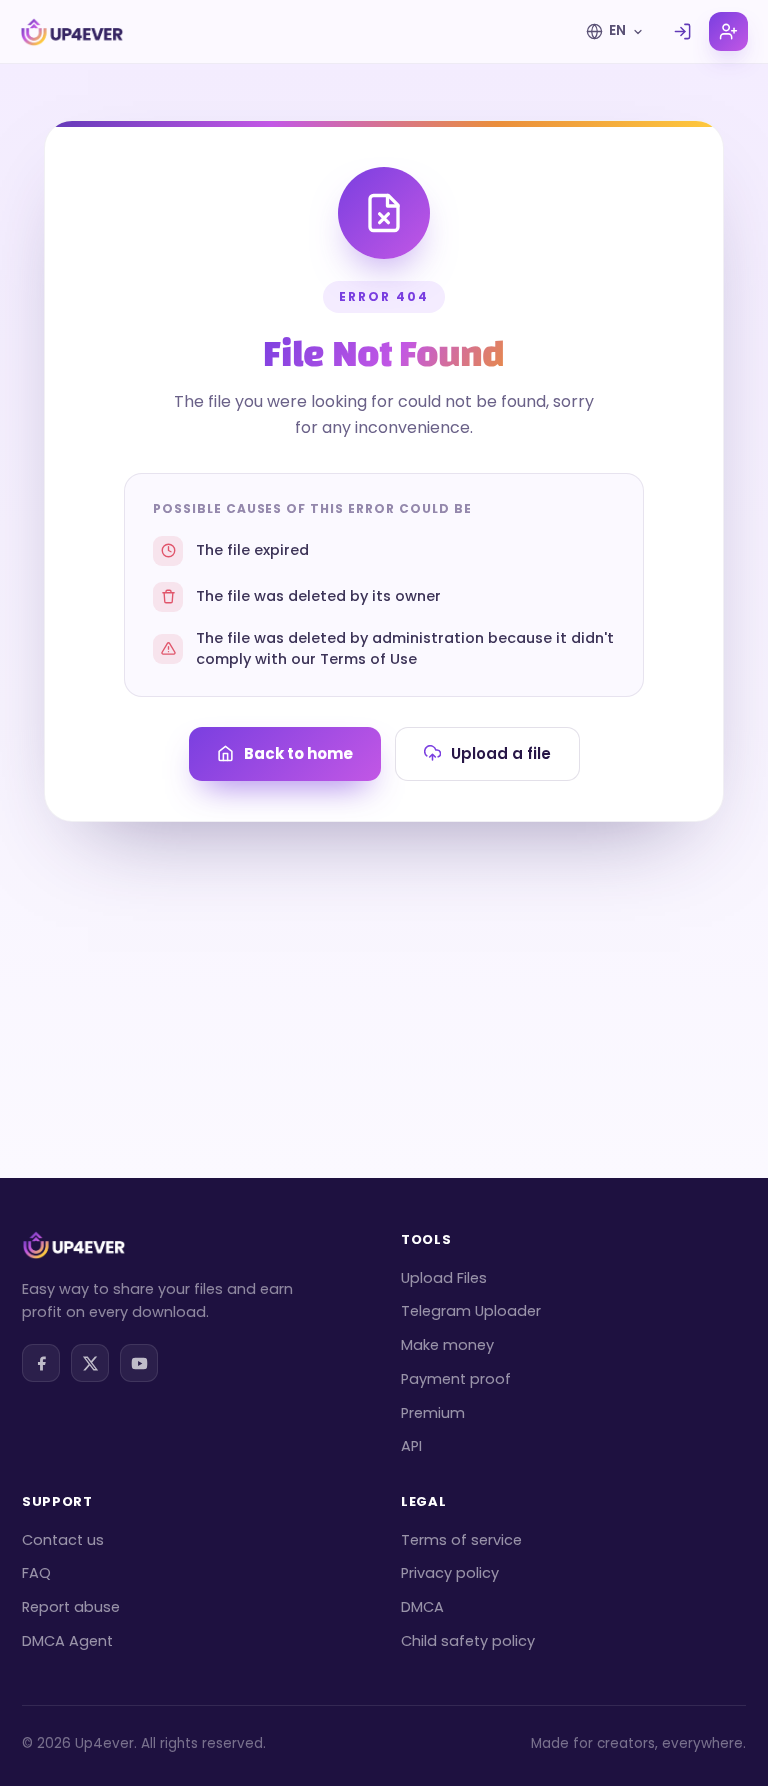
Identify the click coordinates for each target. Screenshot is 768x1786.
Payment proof (456, 1379)
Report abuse (71, 1607)
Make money (447, 1345)
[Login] (682, 31)
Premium (433, 1413)
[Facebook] (41, 1363)
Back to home (298, 753)
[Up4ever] (72, 32)
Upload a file (501, 753)
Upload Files (444, 1278)
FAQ (36, 1573)
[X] (90, 1363)
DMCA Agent (67, 1641)
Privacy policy (450, 1573)
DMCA (422, 1607)
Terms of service (461, 1540)
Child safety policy (468, 1641)
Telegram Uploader (471, 1311)
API (411, 1446)
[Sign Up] (728, 31)
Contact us (63, 1540)
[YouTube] (139, 1363)
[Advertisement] (384, 972)
